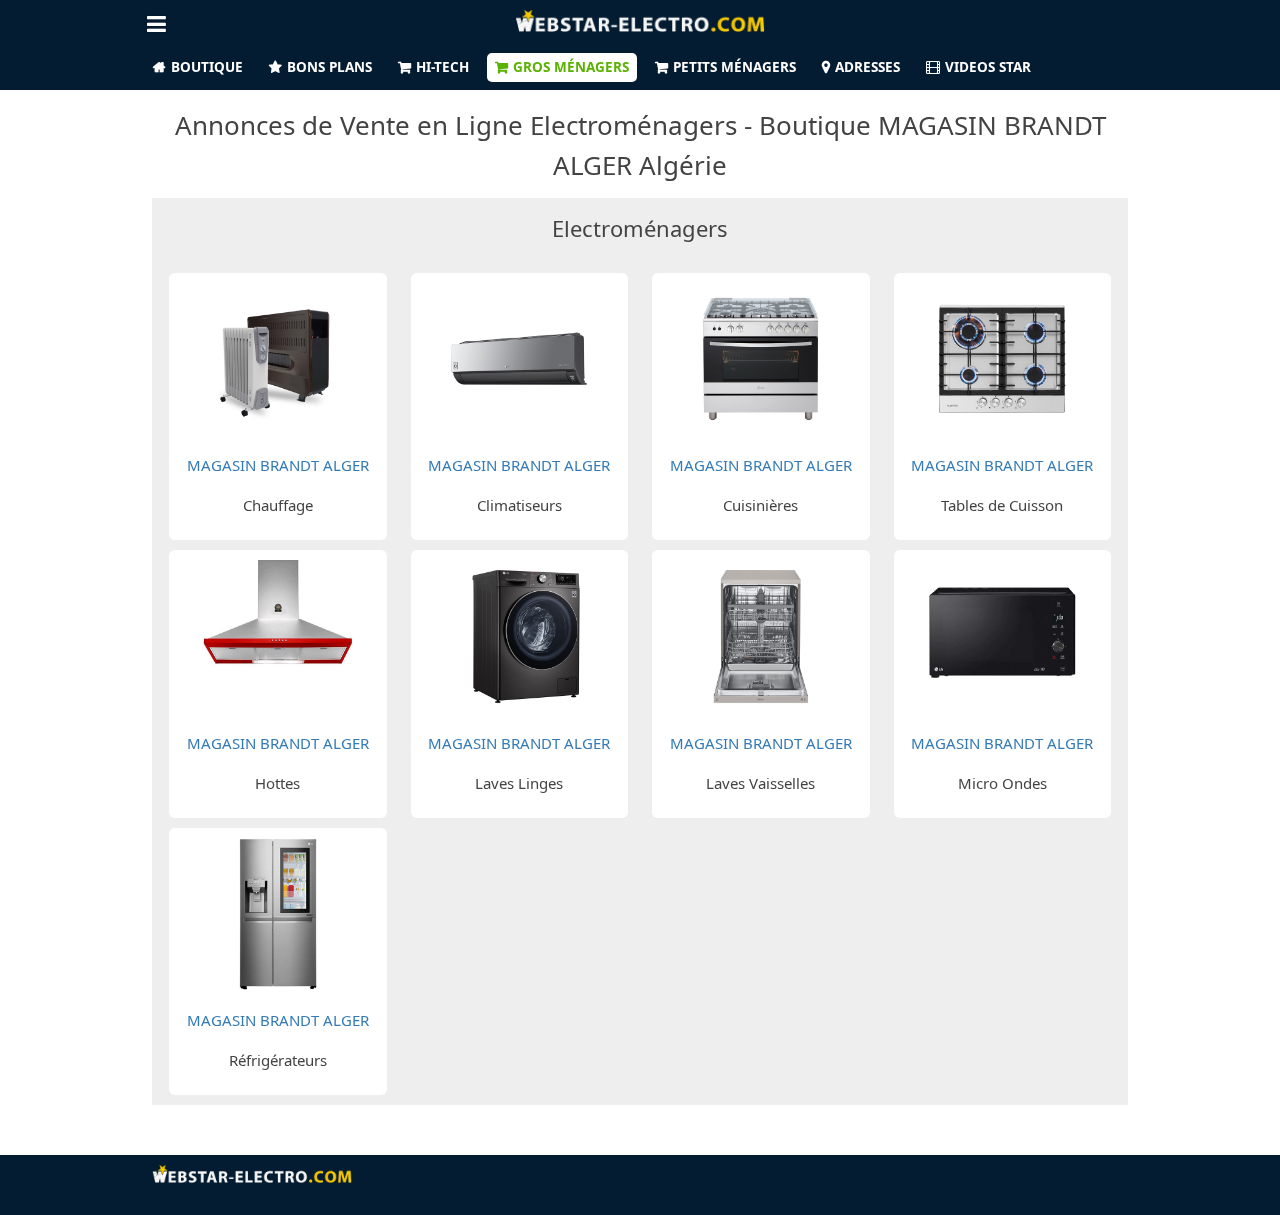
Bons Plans (329, 67)
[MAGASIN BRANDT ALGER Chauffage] (278, 357)
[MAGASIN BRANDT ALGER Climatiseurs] (519, 357)
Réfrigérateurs (278, 1060)
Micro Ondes (1002, 783)
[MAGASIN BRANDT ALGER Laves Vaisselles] (761, 634)
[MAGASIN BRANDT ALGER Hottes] (278, 634)
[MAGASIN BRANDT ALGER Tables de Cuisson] (1002, 357)
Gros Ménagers (571, 67)
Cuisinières (760, 505)
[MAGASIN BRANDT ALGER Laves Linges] (519, 634)
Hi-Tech (442, 67)
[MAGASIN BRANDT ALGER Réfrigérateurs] (278, 911)
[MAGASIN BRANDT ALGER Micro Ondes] (1002, 634)
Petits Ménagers (734, 67)
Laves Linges (519, 783)
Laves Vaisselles (760, 783)
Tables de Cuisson (1002, 505)
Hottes (277, 783)
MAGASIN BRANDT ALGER (278, 465)
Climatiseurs (519, 505)
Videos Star (988, 67)
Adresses (867, 67)
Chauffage (278, 505)
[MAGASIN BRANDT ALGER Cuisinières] (761, 357)
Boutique (207, 67)
